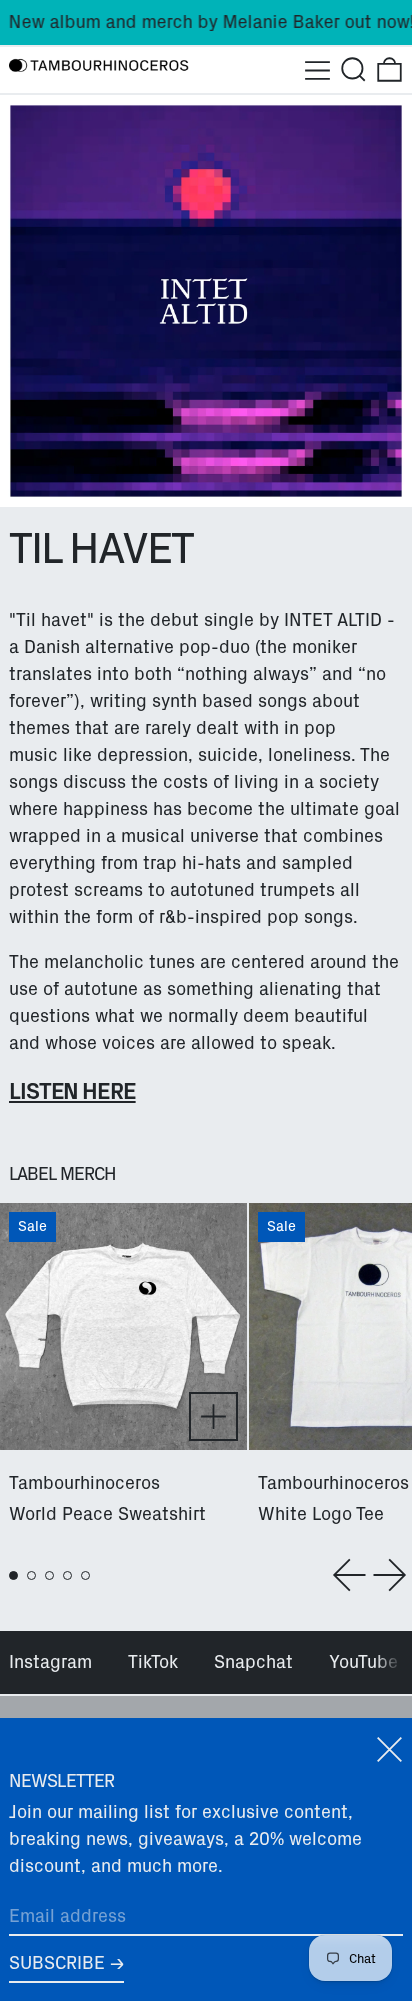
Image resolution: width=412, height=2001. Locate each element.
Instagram (50, 1662)
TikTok (153, 1662)
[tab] (13, 1575)
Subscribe (57, 1963)
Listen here (72, 1091)
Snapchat (253, 1662)
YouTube (363, 1662)
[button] (353, 69)
